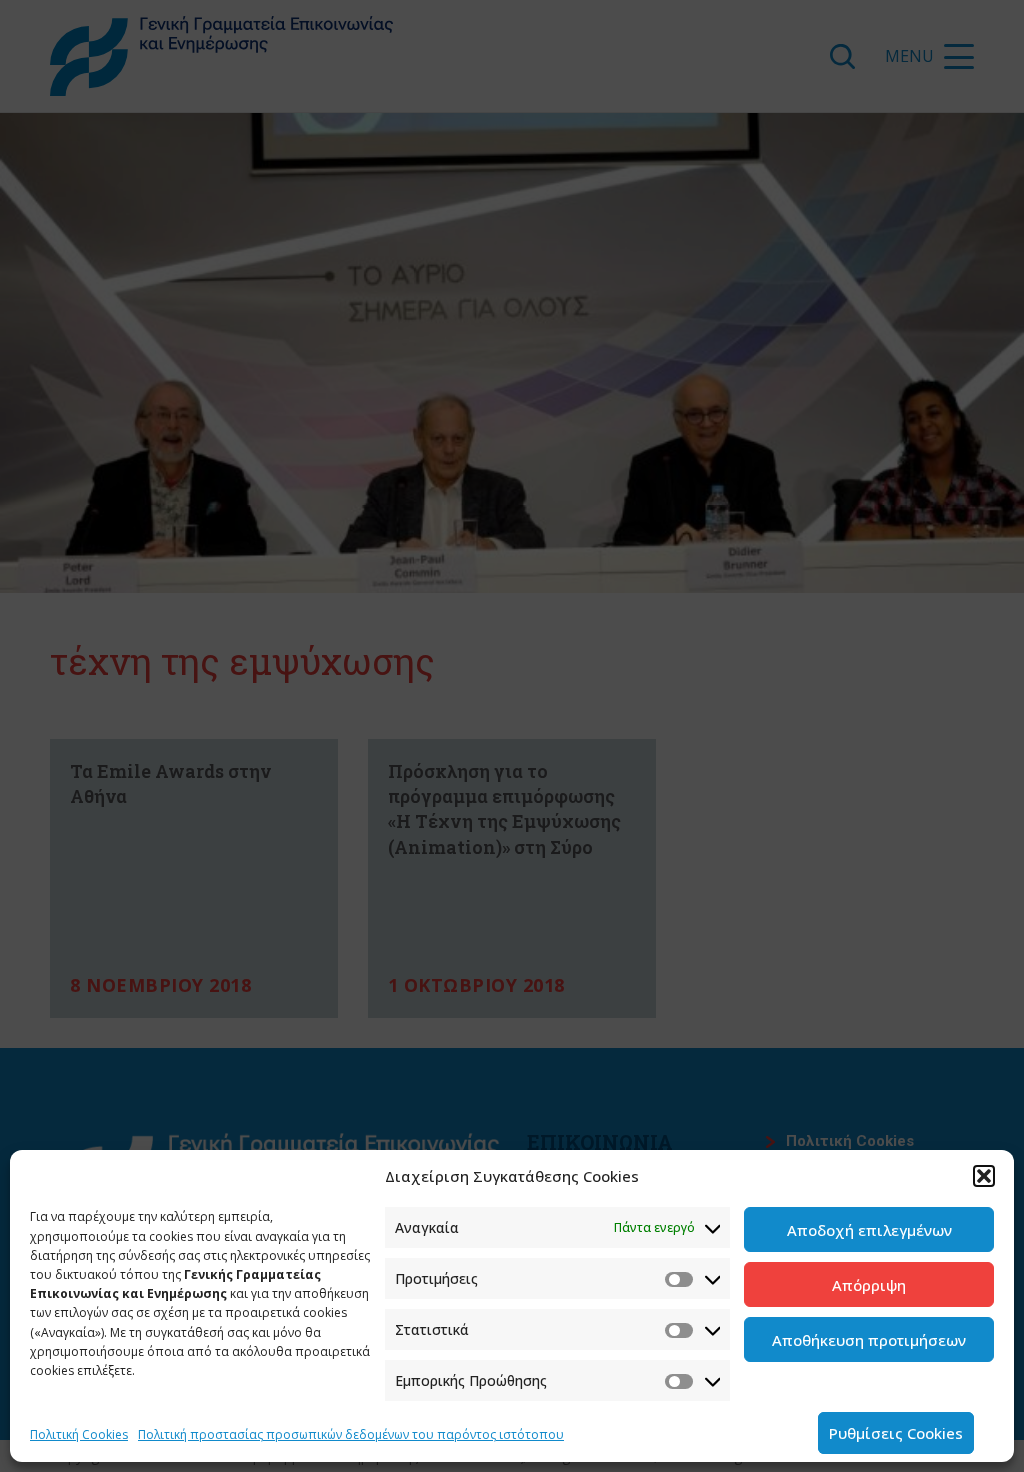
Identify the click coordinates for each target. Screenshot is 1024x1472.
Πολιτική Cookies (79, 1434)
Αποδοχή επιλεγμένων (869, 1230)
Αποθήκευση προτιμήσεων (869, 1340)
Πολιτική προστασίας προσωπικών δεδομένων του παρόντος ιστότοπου (351, 1434)
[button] (984, 1176)
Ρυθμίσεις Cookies (896, 1433)
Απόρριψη (869, 1285)
